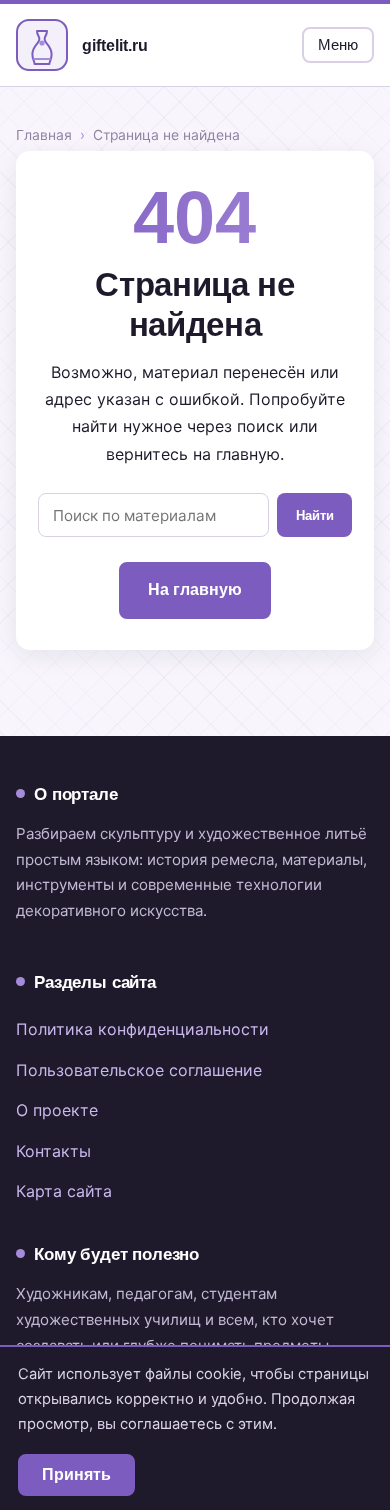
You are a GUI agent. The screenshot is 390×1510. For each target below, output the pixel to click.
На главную (195, 589)
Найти (315, 515)
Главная (44, 135)
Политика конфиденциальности (142, 1029)
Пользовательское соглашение (139, 1070)
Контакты (53, 1151)
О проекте (57, 1110)
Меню (338, 45)
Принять (76, 1474)
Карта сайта (64, 1191)
